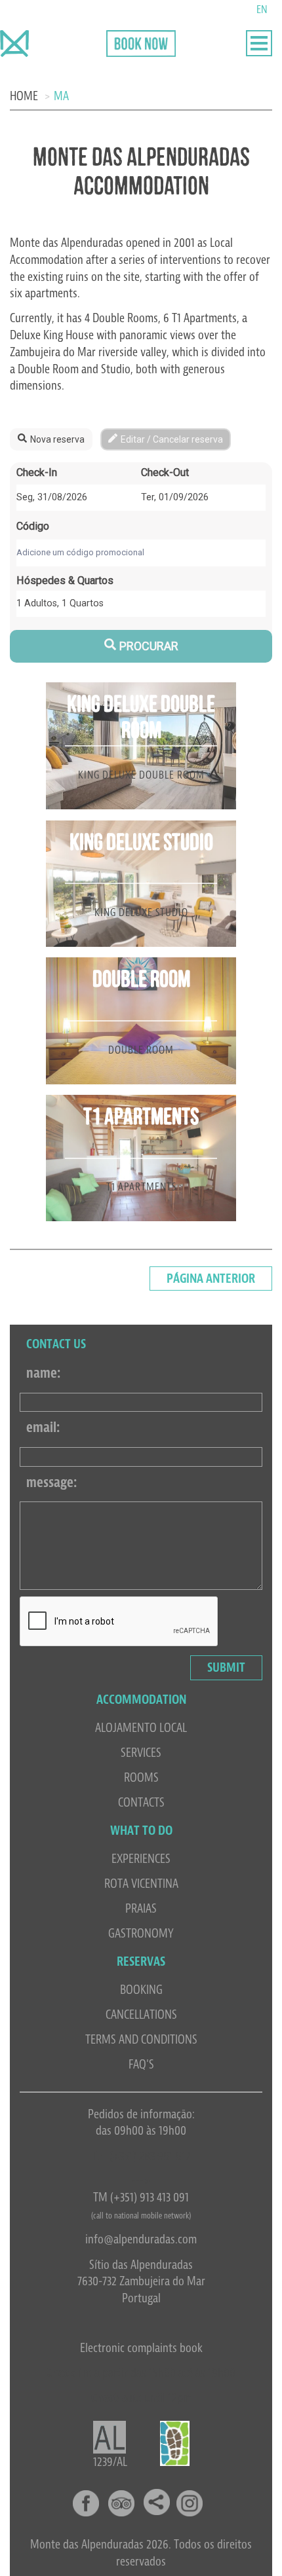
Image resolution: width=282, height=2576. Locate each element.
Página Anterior (211, 1279)
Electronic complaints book (141, 2348)
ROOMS (141, 1777)
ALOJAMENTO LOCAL (141, 1728)
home (24, 96)
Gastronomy (141, 1933)
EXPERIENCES (141, 1859)
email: (43, 1427)
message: (51, 1482)
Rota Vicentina (141, 1884)
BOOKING (141, 1990)
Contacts (141, 1802)
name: (43, 1373)
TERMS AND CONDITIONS (141, 2039)
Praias (141, 1908)
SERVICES (141, 1753)
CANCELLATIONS (141, 2015)
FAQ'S (141, 2064)
